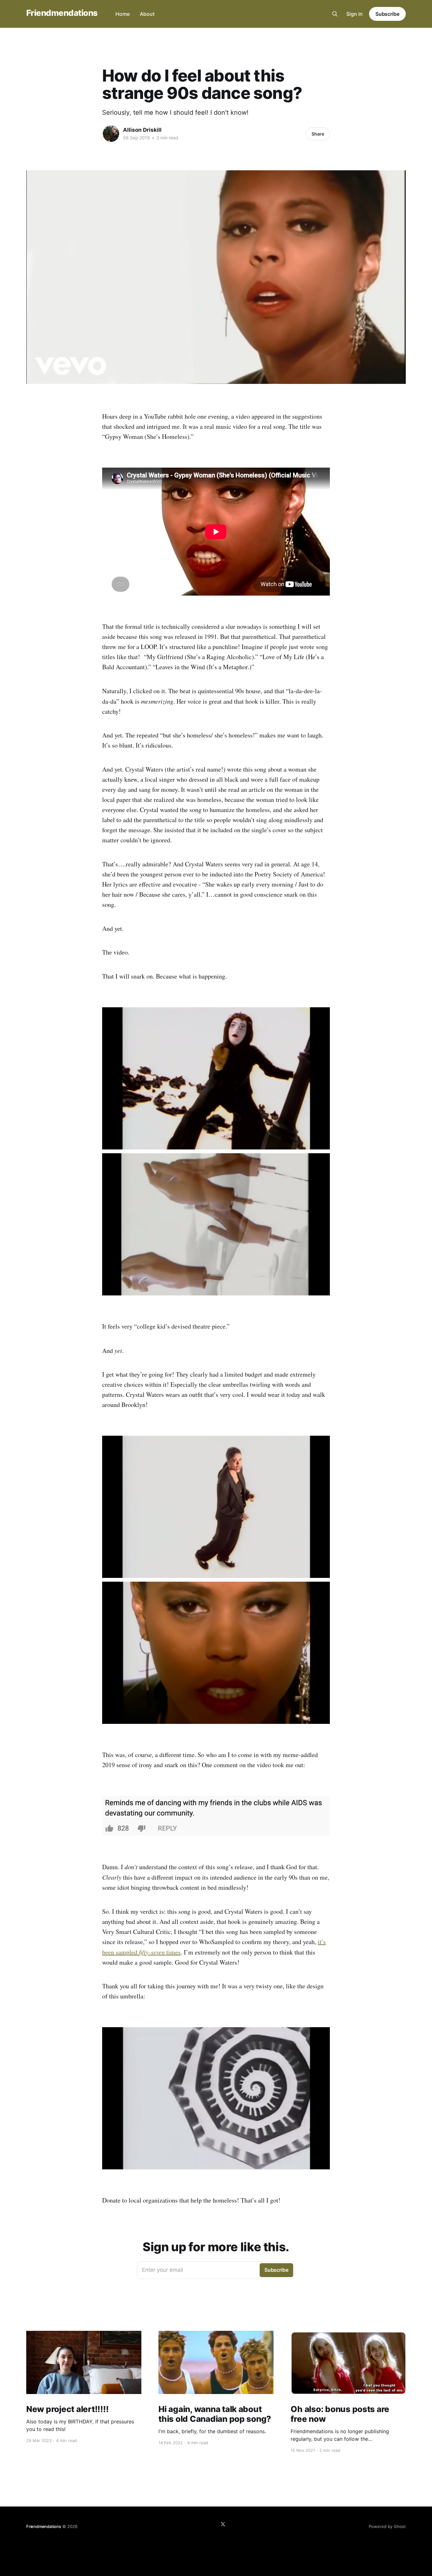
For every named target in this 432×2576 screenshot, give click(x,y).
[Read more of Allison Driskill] (111, 134)
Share (318, 134)
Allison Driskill (142, 130)
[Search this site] (335, 14)
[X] (223, 2524)
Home (123, 14)
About (147, 14)
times (173, 1952)
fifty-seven (152, 1952)
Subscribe (387, 14)
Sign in (355, 14)
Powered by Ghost (387, 2526)
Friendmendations (62, 13)
